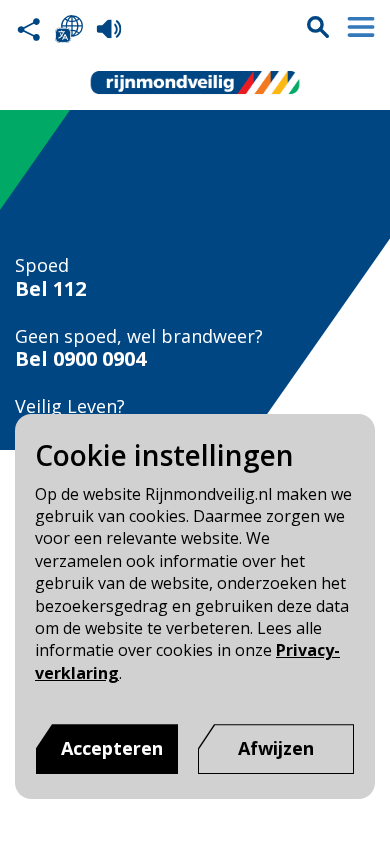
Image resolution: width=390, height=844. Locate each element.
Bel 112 (50, 289)
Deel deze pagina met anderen (29, 29)
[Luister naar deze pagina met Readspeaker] (109, 29)
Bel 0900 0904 (80, 359)
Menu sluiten (361, 27)
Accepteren (112, 748)
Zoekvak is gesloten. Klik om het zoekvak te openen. (318, 27)
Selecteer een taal (69, 29)
